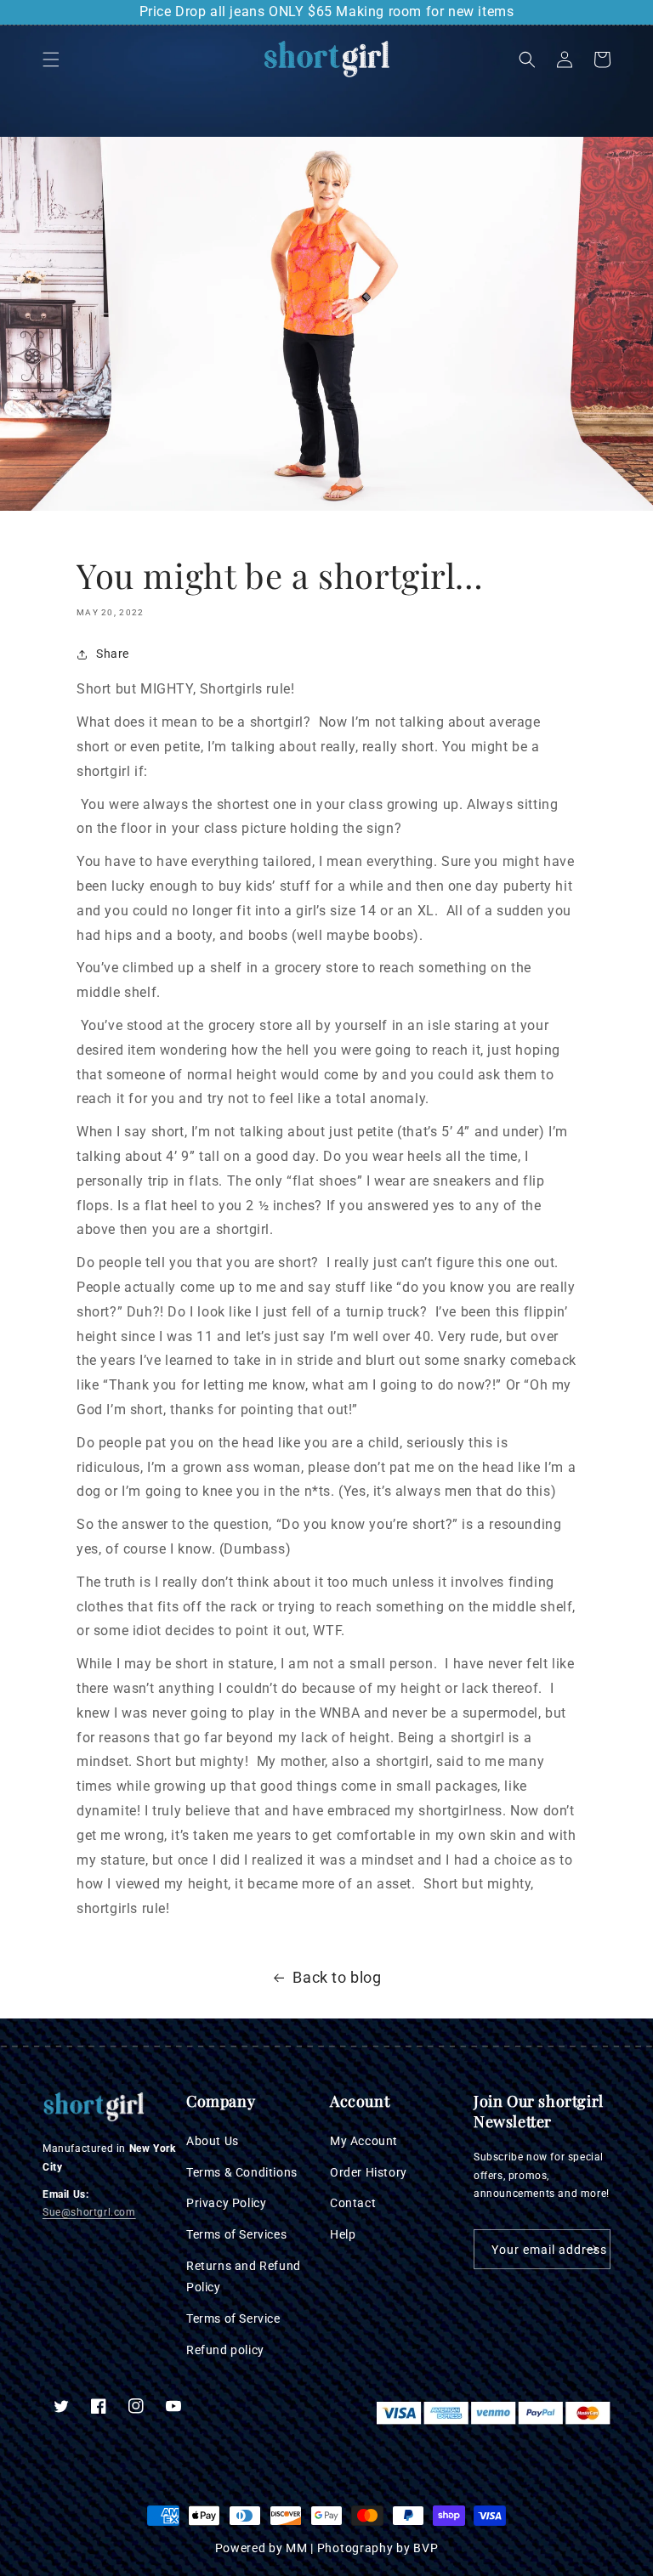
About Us (213, 2141)
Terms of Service (233, 2318)
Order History (369, 2172)
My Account (364, 2141)
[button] (51, 59)
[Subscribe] (591, 2249)
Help (343, 2234)
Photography (355, 2548)
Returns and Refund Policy (244, 2276)
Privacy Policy (226, 2203)
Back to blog (337, 1977)
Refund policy (225, 2350)
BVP (426, 2548)
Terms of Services (236, 2234)
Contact (353, 2203)
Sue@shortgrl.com (89, 2212)
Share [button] (113, 654)
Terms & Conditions (242, 2172)
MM (296, 2548)
